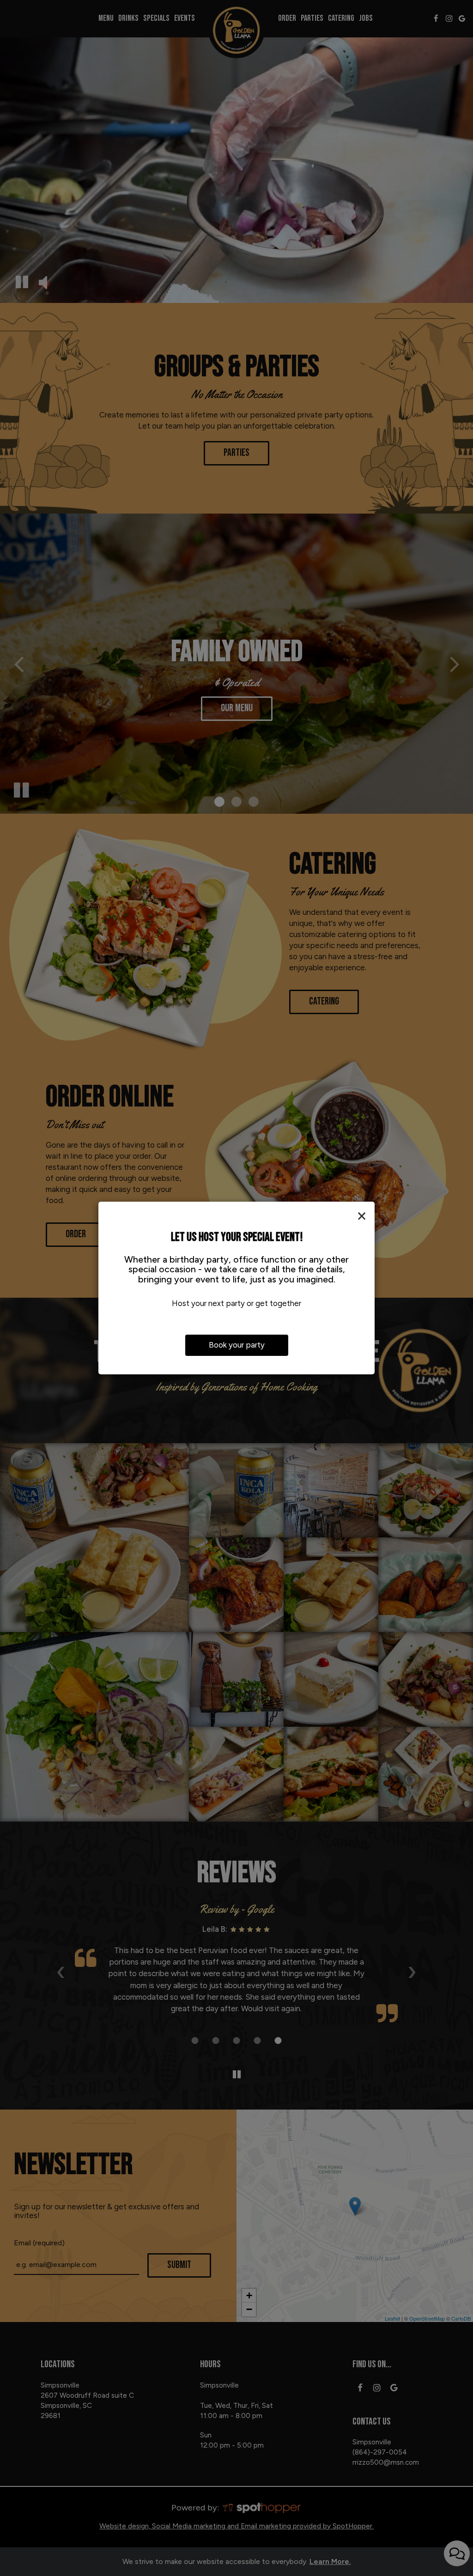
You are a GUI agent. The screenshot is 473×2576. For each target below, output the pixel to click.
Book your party (237, 1345)
